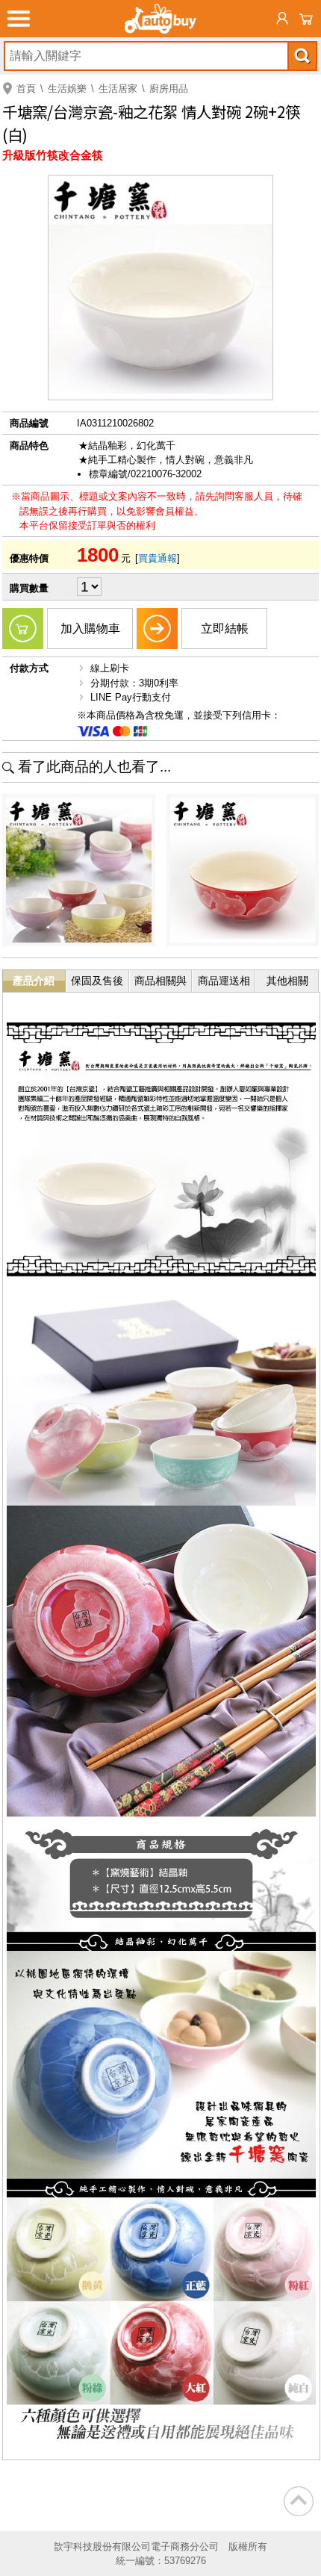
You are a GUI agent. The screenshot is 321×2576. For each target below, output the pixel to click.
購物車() (306, 19)
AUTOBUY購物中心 (160, 19)
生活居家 (118, 89)
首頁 (26, 89)
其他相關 (287, 981)
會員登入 (282, 19)
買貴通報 (158, 558)
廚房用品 (169, 89)
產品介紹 (34, 981)
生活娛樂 (67, 89)
